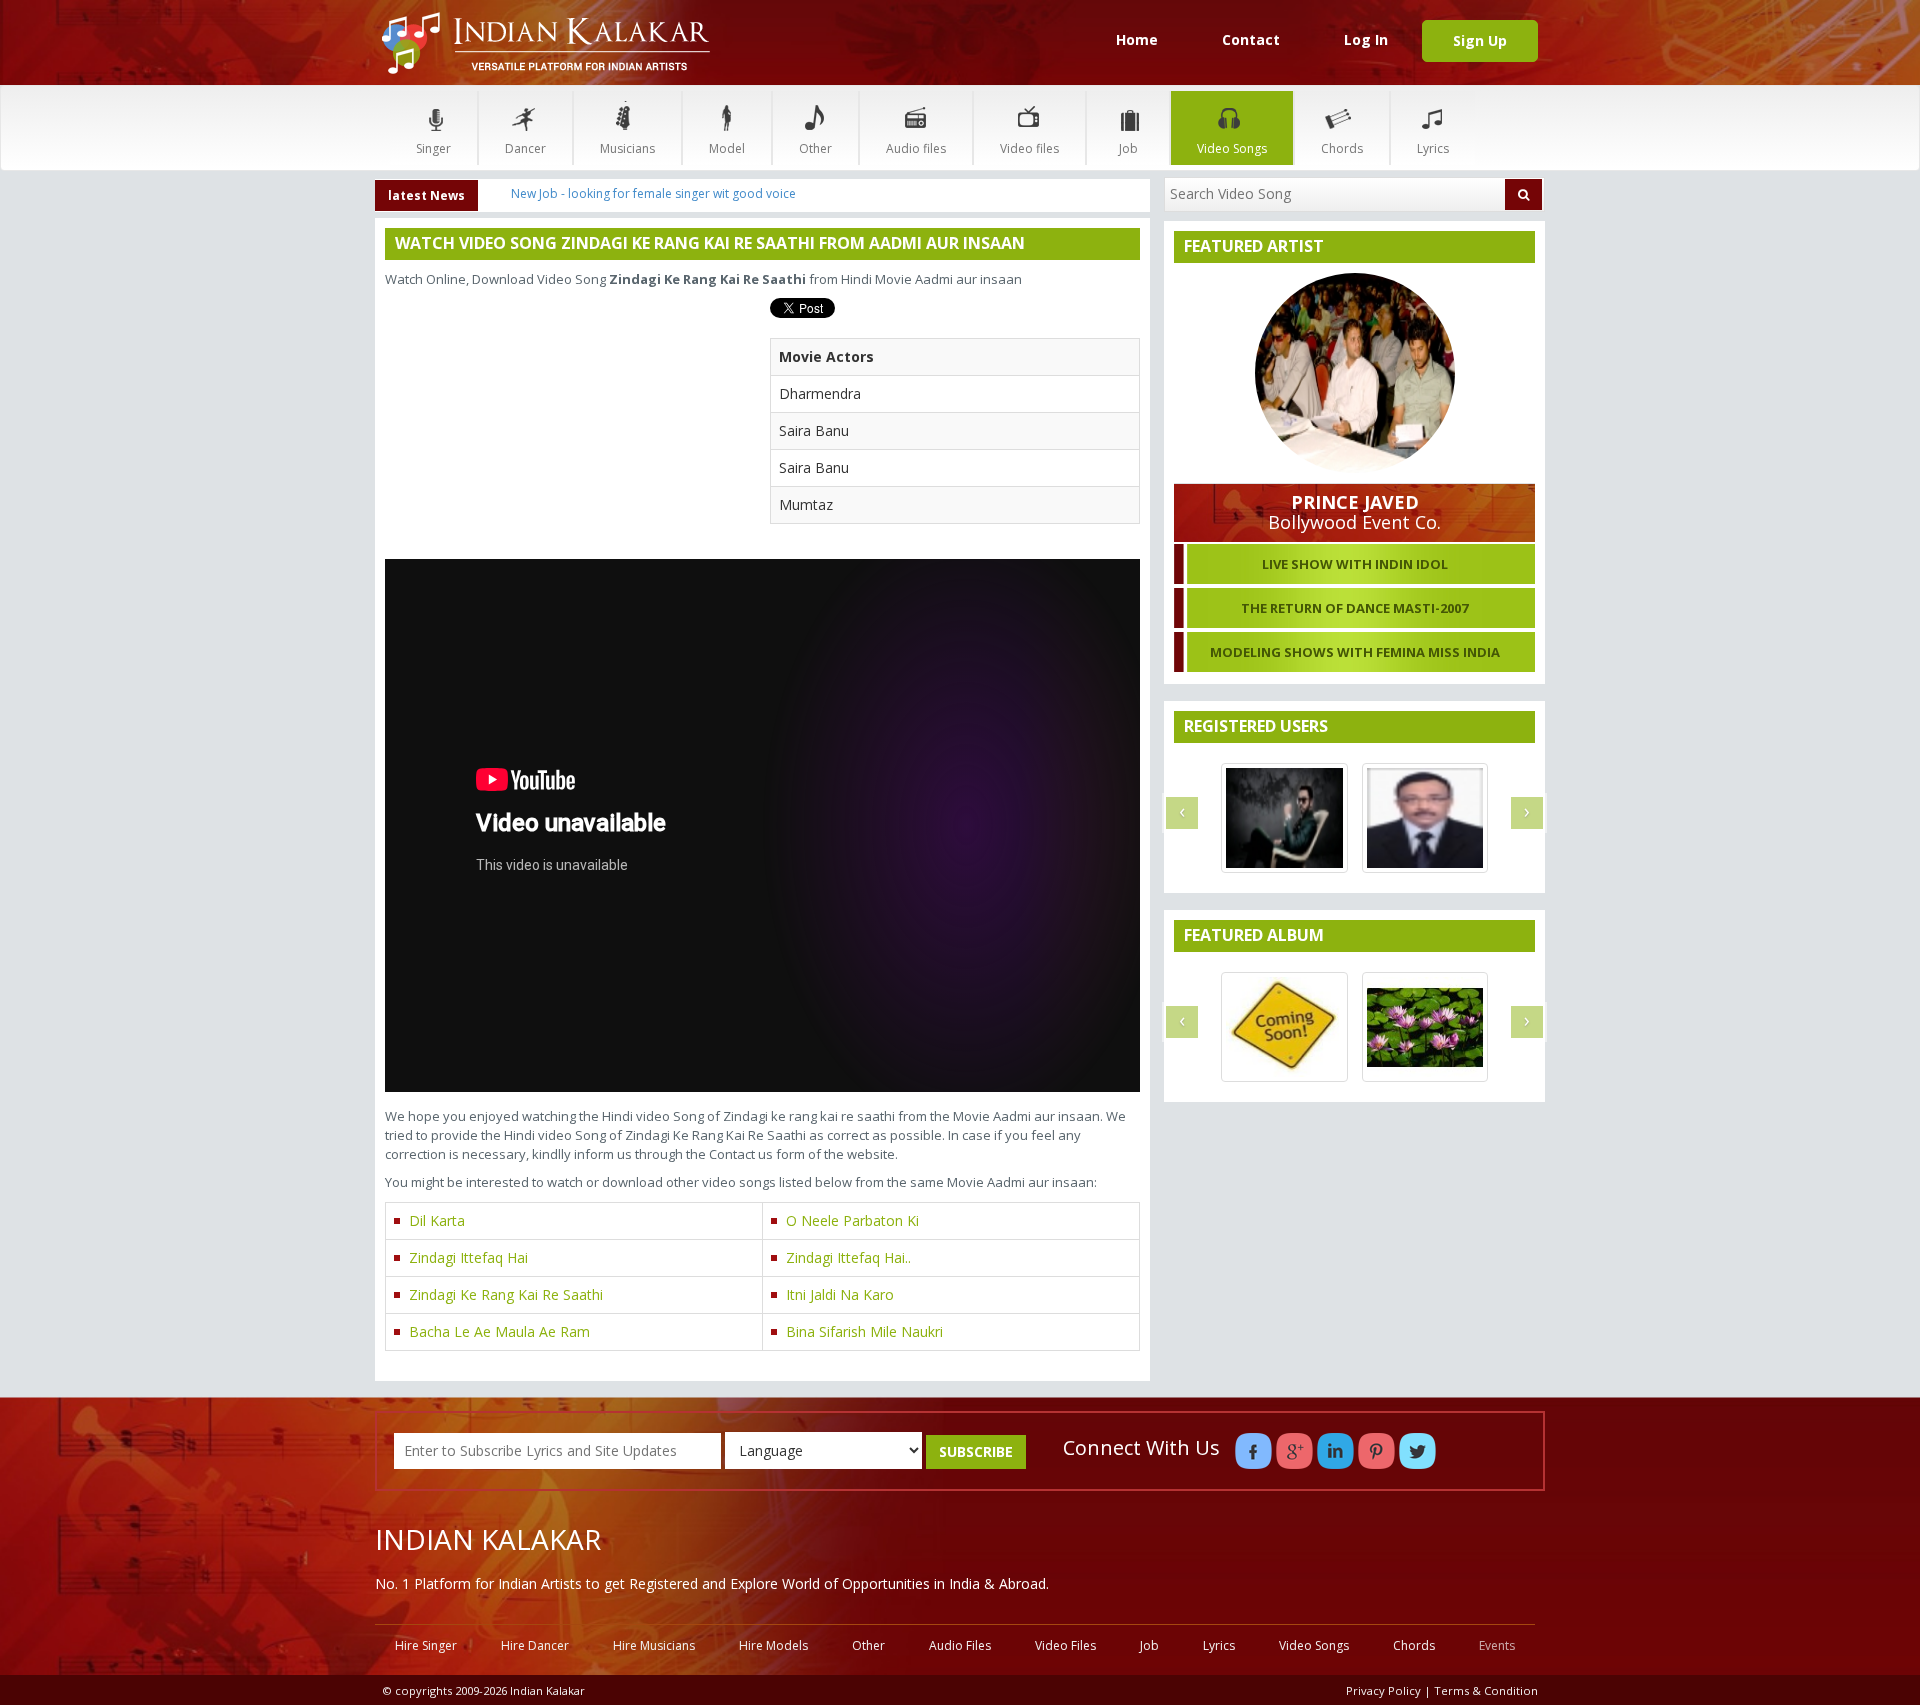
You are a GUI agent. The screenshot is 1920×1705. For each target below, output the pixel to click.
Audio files (916, 148)
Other (815, 148)
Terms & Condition (1486, 1690)
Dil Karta (437, 1220)
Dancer (525, 148)
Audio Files (960, 1645)
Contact (1251, 39)
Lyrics (1433, 148)
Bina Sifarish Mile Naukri (864, 1331)
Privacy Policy (1383, 1690)
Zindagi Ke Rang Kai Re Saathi (506, 1294)
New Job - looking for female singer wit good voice (653, 193)
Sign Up (1480, 40)
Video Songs (1232, 148)
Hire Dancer (535, 1645)
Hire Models (773, 1645)
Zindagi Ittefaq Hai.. (848, 1257)
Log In (1366, 39)
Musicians (627, 148)
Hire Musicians (654, 1645)
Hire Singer (426, 1645)
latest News (426, 195)
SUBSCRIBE (976, 1451)
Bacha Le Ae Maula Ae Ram (499, 1331)
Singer (433, 148)
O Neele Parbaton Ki (852, 1220)
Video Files (1065, 1645)
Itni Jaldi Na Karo (840, 1294)
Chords (1342, 148)
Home (1137, 39)
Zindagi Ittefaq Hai (468, 1257)
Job (1128, 148)
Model (727, 148)
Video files (1029, 148)
